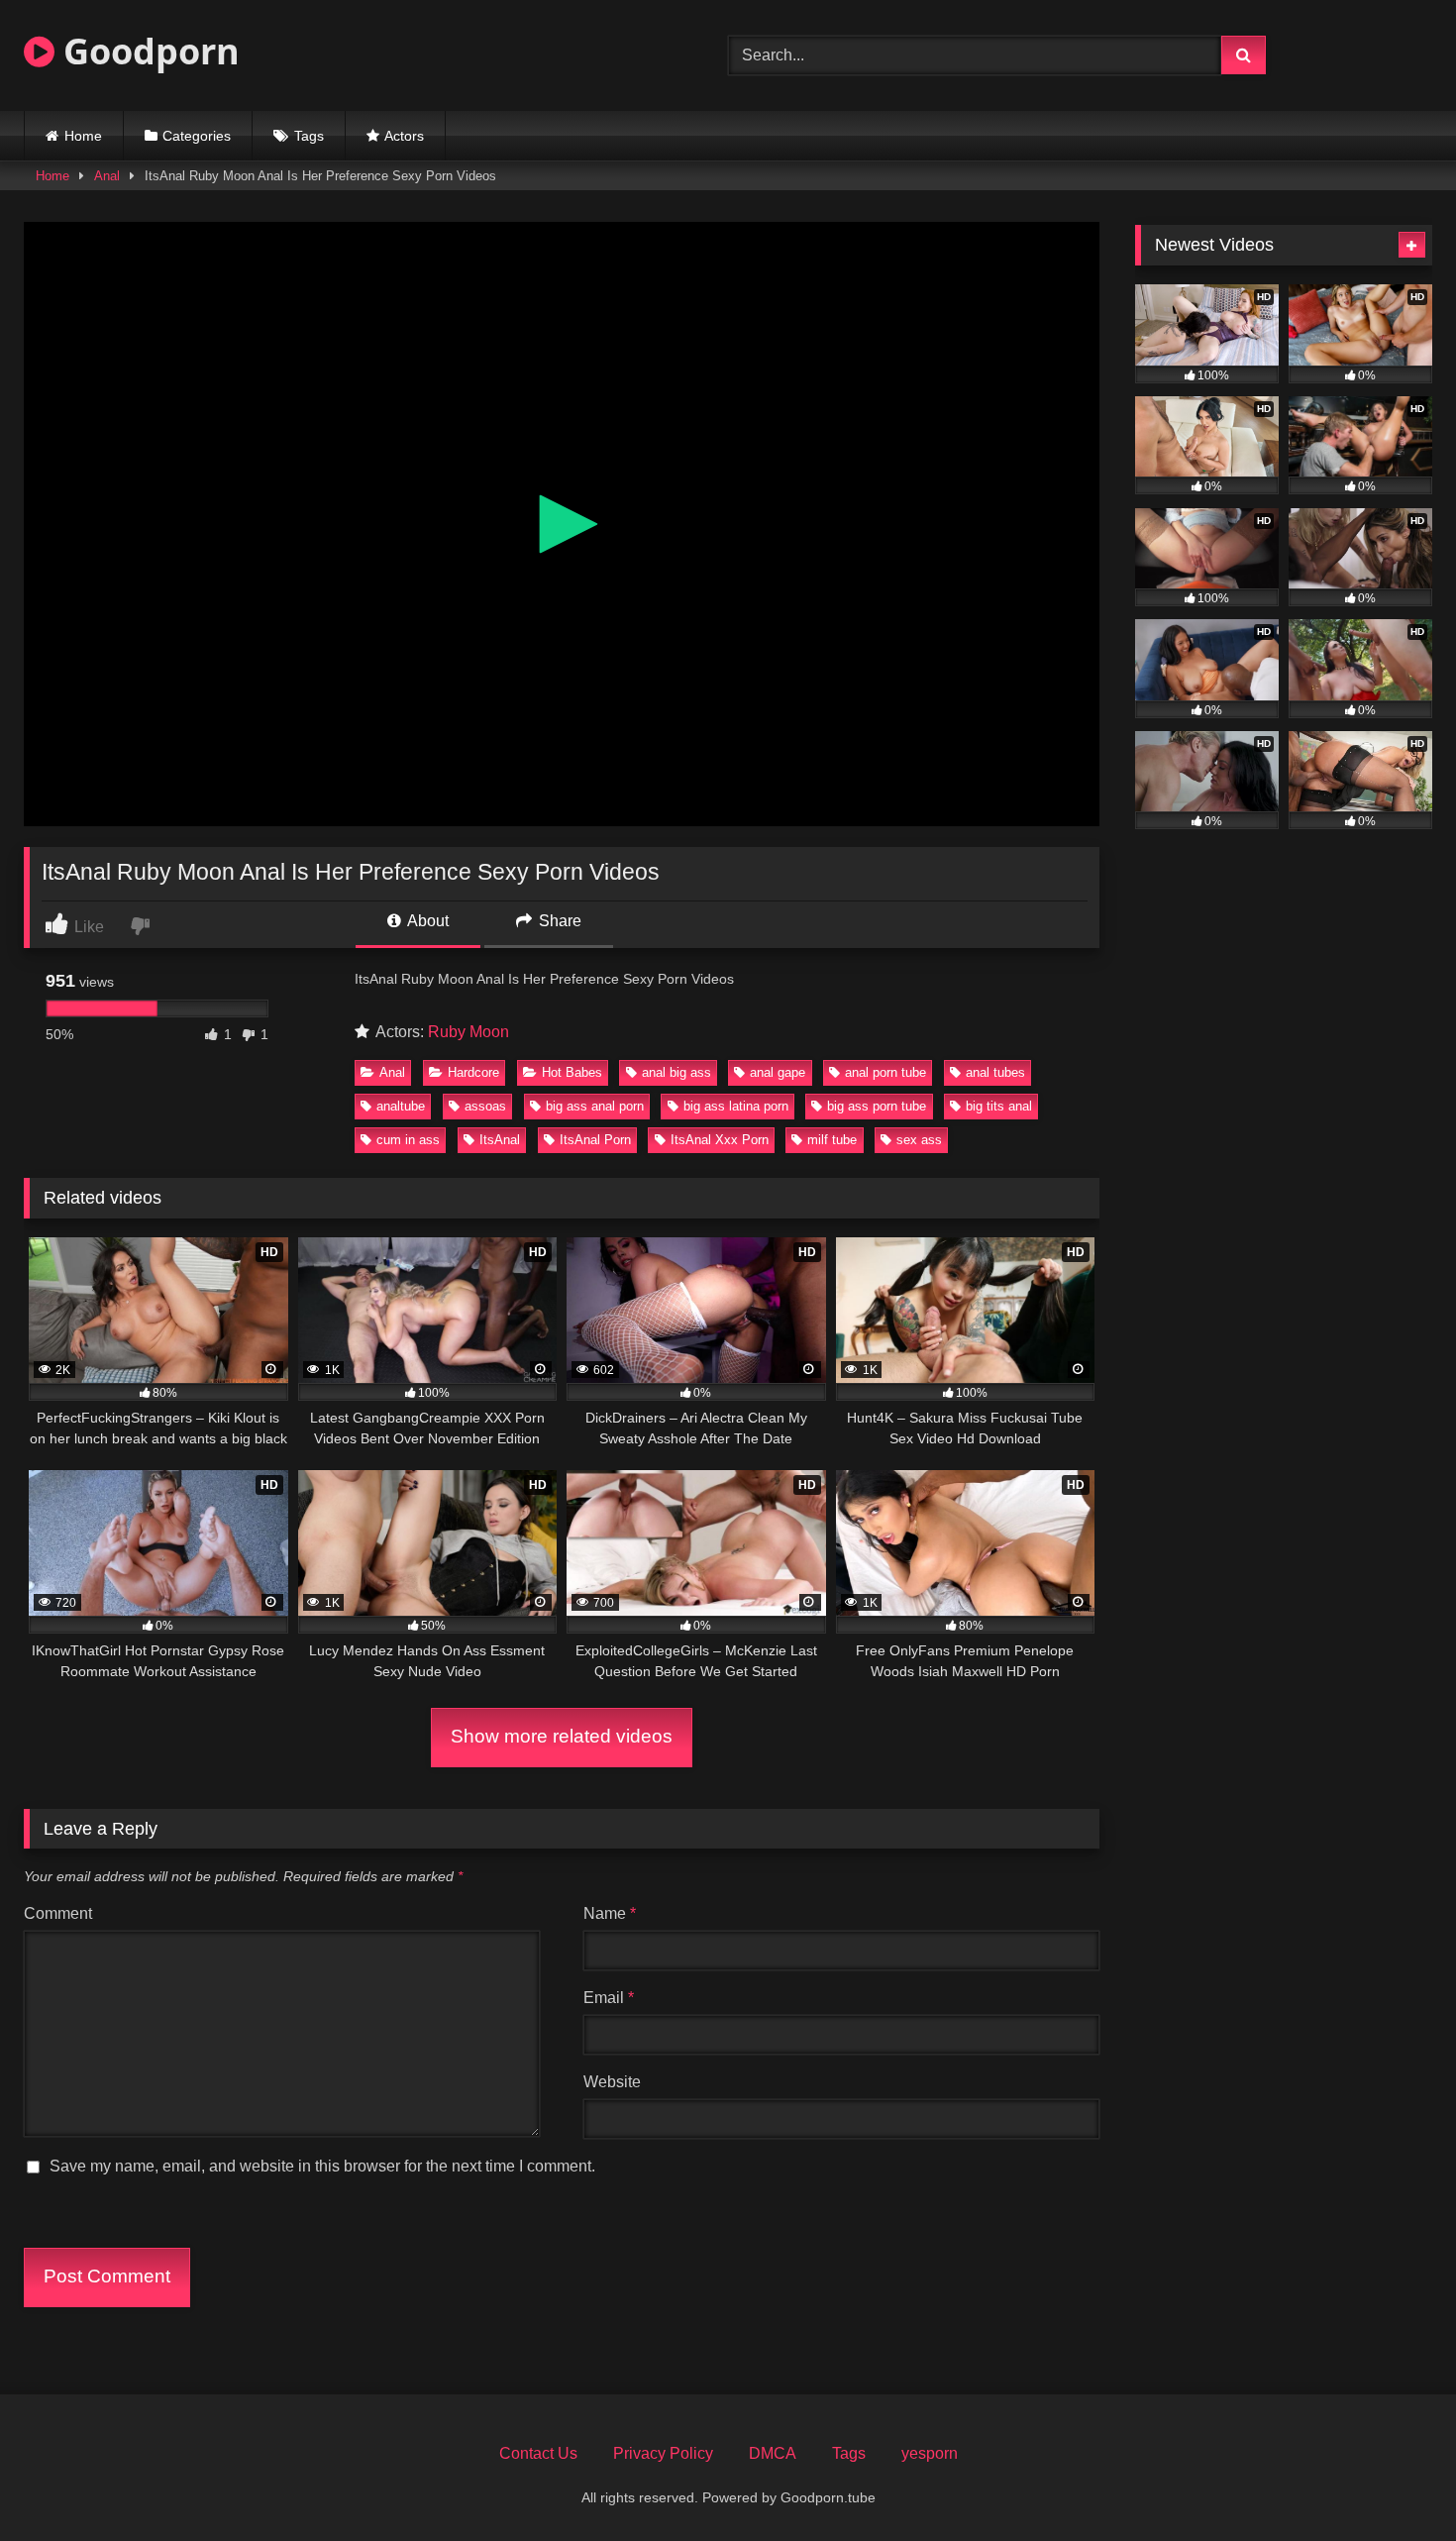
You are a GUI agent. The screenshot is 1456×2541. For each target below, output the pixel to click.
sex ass (919, 1140)
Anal (107, 176)
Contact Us (538, 2453)
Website (612, 2082)
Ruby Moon (468, 1032)
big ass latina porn (736, 1106)
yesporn (930, 2453)
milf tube (832, 1140)
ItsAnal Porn (595, 1140)
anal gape (778, 1072)
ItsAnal (500, 1140)
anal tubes (995, 1072)
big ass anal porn (595, 1106)
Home (83, 136)
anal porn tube (885, 1072)
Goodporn (147, 51)
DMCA (773, 2453)
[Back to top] (1395, 2482)
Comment (58, 1913)
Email (609, 1998)
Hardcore (473, 1072)
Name (610, 1913)
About (426, 921)
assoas (485, 1106)
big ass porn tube (877, 1106)
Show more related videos (562, 1736)
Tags (309, 136)
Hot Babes (572, 1072)
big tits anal (999, 1106)
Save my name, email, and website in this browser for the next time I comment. (322, 2166)
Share (558, 921)
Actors (404, 136)
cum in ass (408, 1140)
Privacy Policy (663, 2453)
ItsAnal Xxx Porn (720, 1140)
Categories (197, 136)
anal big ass (676, 1072)
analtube (401, 1106)
